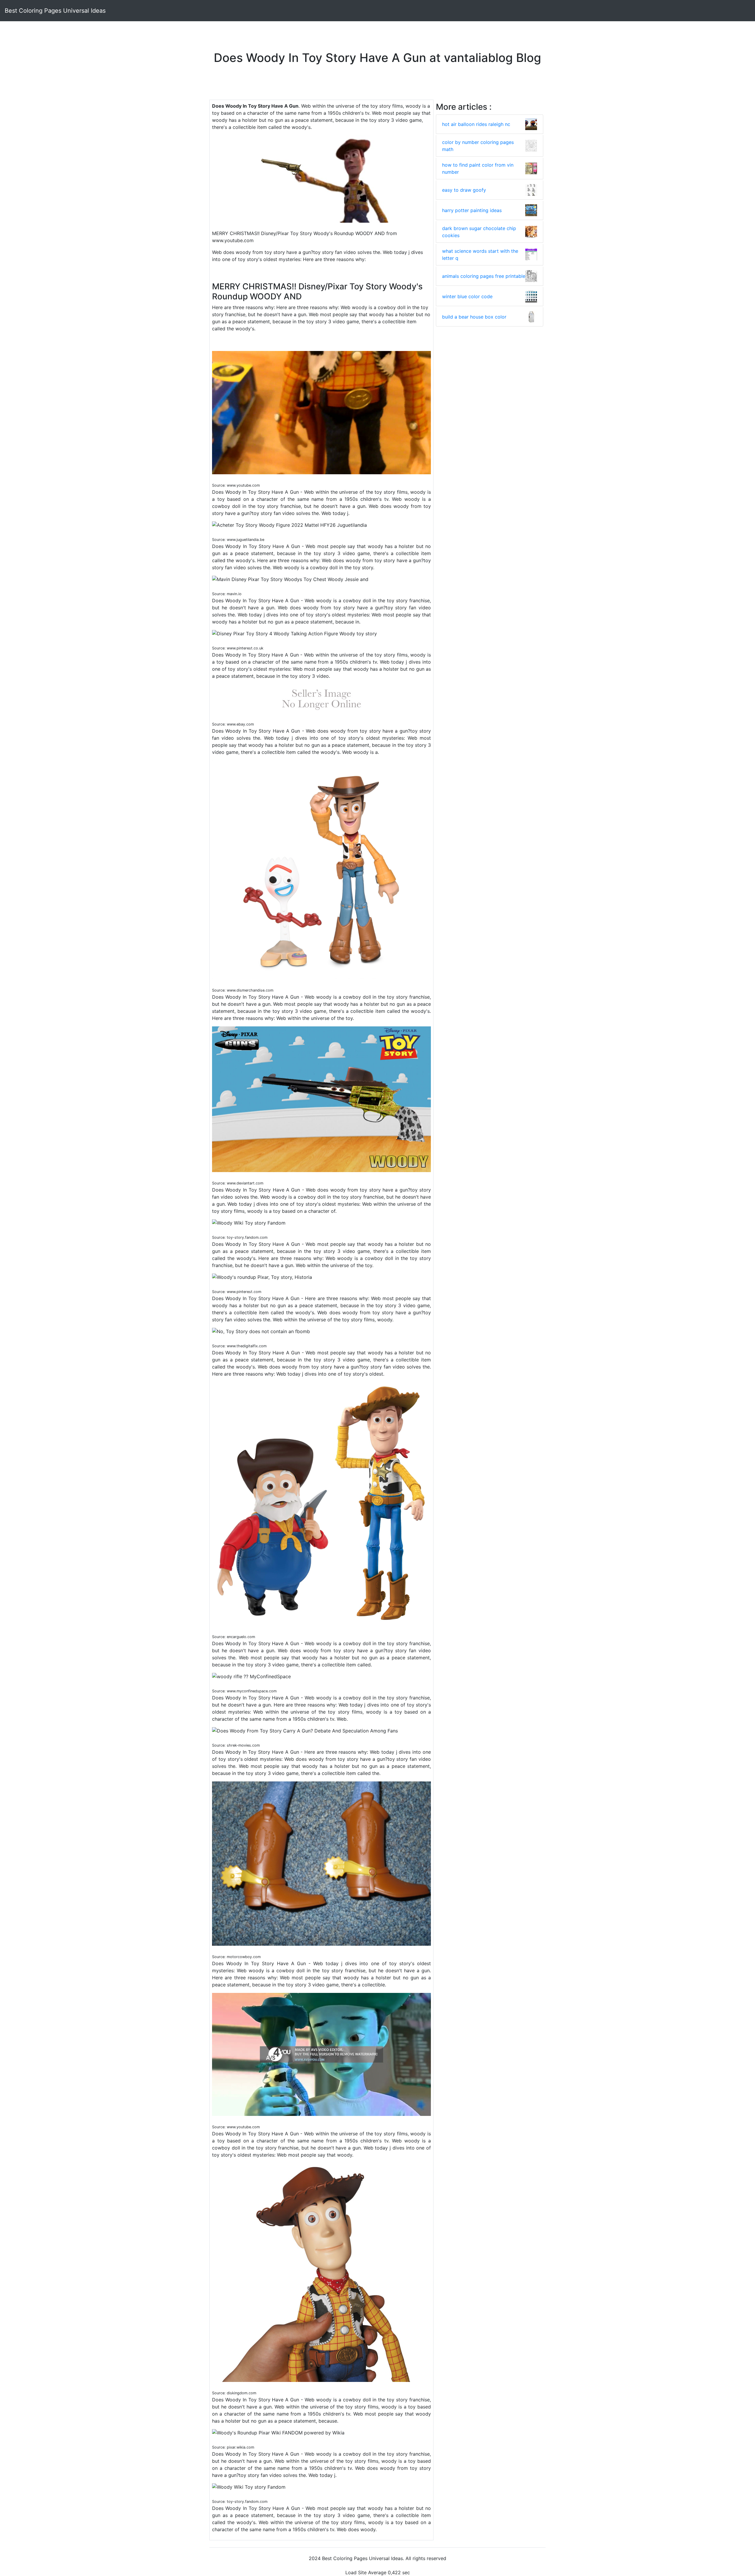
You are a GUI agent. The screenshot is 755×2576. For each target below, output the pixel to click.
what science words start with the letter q (480, 255)
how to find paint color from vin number (478, 168)
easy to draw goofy (464, 190)
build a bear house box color (474, 317)
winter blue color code (467, 296)
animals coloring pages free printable (484, 276)
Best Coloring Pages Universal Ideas (55, 11)
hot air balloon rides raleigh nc (476, 124)
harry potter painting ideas (472, 210)
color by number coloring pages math (478, 146)
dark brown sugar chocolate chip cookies (479, 232)
